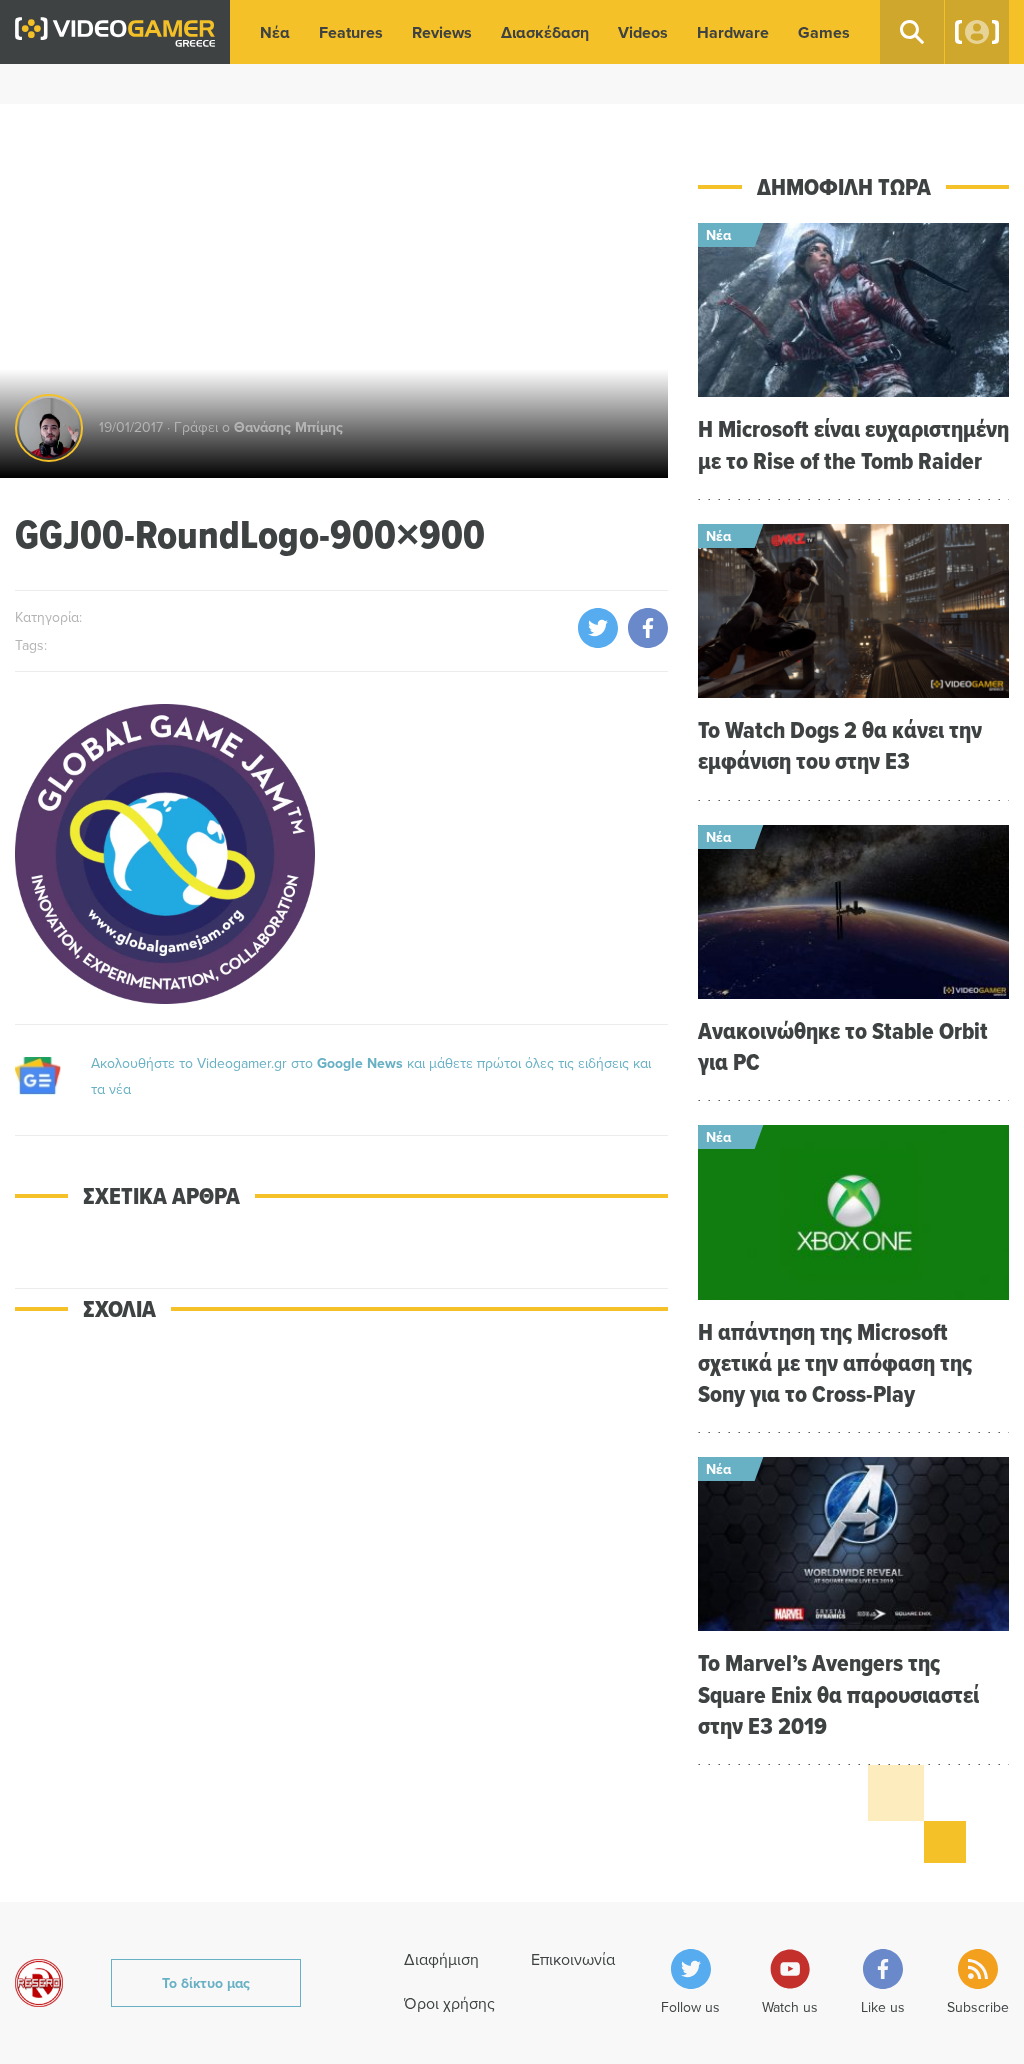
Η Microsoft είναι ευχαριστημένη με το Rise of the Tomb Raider (853, 444)
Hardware (733, 32)
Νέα (275, 32)
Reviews (442, 32)
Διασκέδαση (545, 32)
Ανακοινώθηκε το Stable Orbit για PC (843, 1046)
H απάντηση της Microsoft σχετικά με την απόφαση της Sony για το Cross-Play (835, 1362)
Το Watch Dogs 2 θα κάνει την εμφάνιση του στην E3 (840, 745)
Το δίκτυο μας (206, 1983)
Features (351, 32)
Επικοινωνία (573, 1959)
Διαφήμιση (441, 1959)
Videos (643, 32)
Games (824, 32)
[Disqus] (341, 1625)
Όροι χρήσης (449, 2003)
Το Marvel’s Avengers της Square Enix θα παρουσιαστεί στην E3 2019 (838, 1693)
